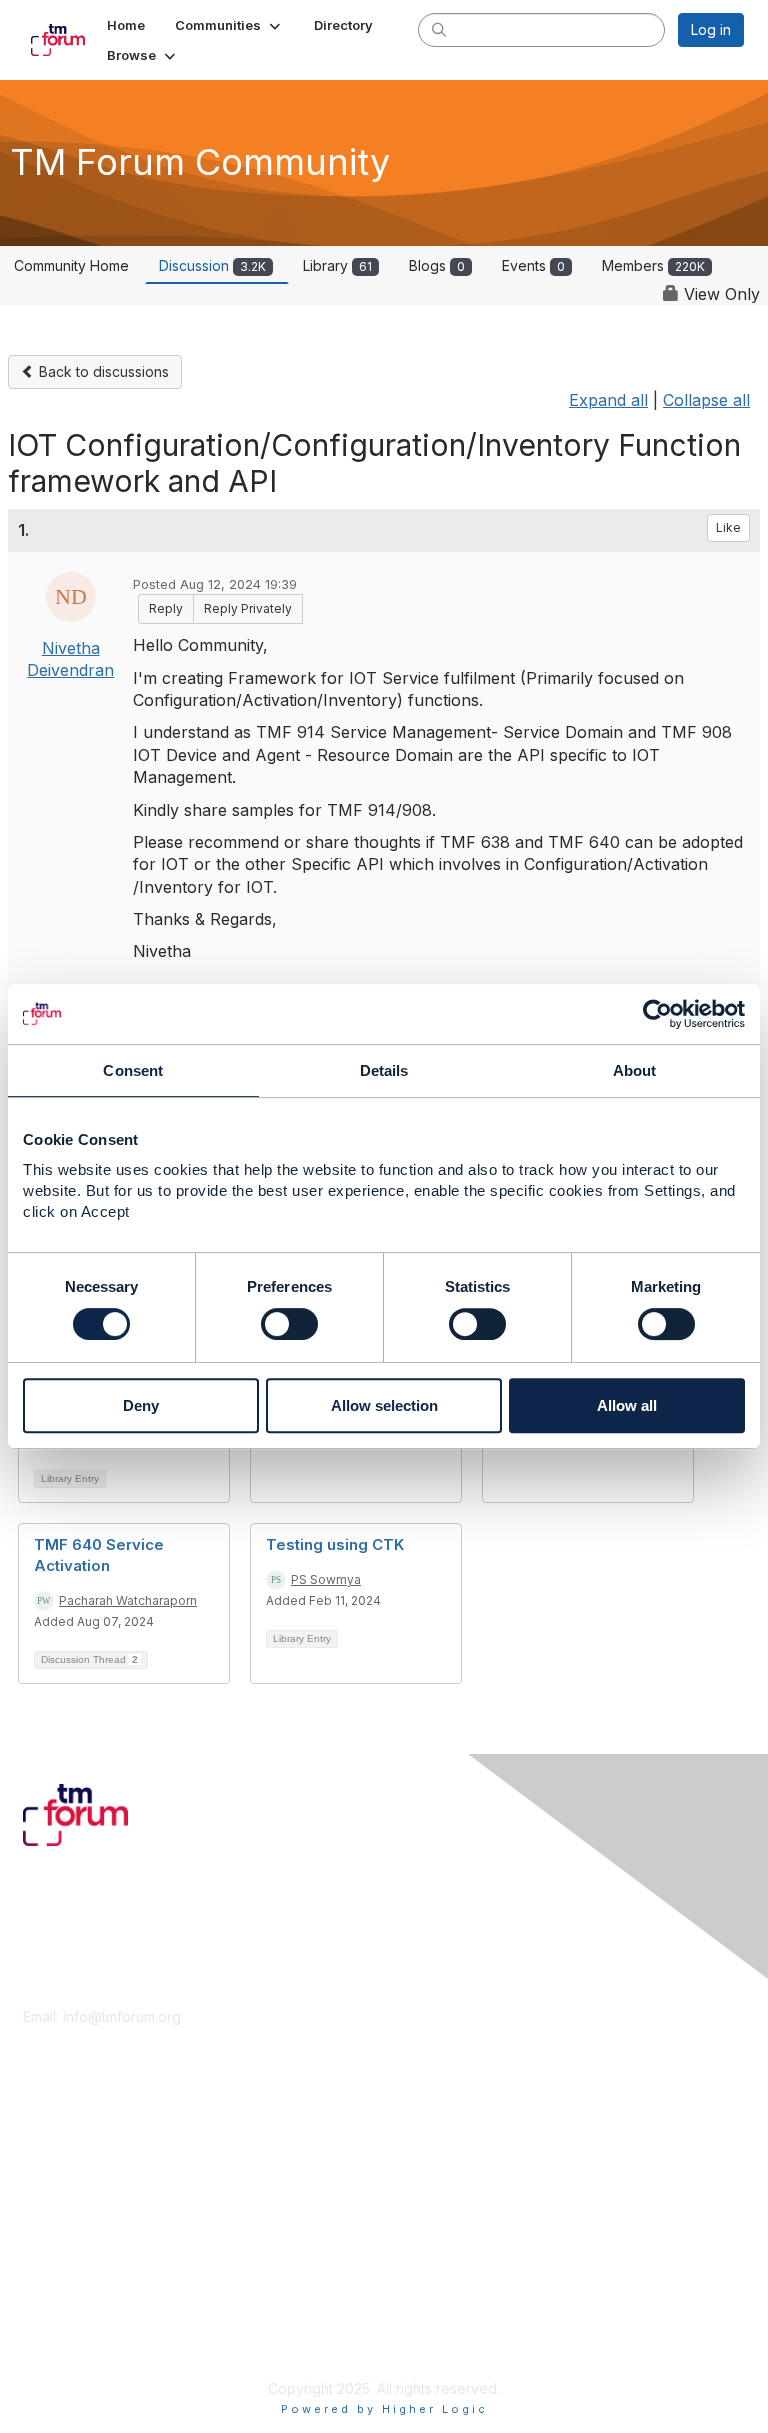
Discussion (212, 265)
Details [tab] (384, 1070)
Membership (64, 2148)
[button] (229, 25)
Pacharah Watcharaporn (128, 1600)
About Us (53, 2299)
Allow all (627, 1405)
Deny (141, 1405)
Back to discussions (102, 371)
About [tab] (635, 1070)
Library (337, 265)
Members (653, 265)
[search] (439, 29)
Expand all (608, 400)
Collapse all (706, 400)
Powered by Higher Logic (384, 2409)
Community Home (71, 265)
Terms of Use (67, 2319)
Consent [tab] (133, 1070)
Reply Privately (248, 608)
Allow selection (384, 1405)
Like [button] (728, 527)
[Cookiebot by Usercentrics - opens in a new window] (657, 1014)
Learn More (61, 2167)
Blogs (437, 265)
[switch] (289, 1324)
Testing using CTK (335, 1544)
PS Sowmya (326, 1579)
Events (533, 265)
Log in (711, 29)
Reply (166, 608)
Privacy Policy (69, 2338)
